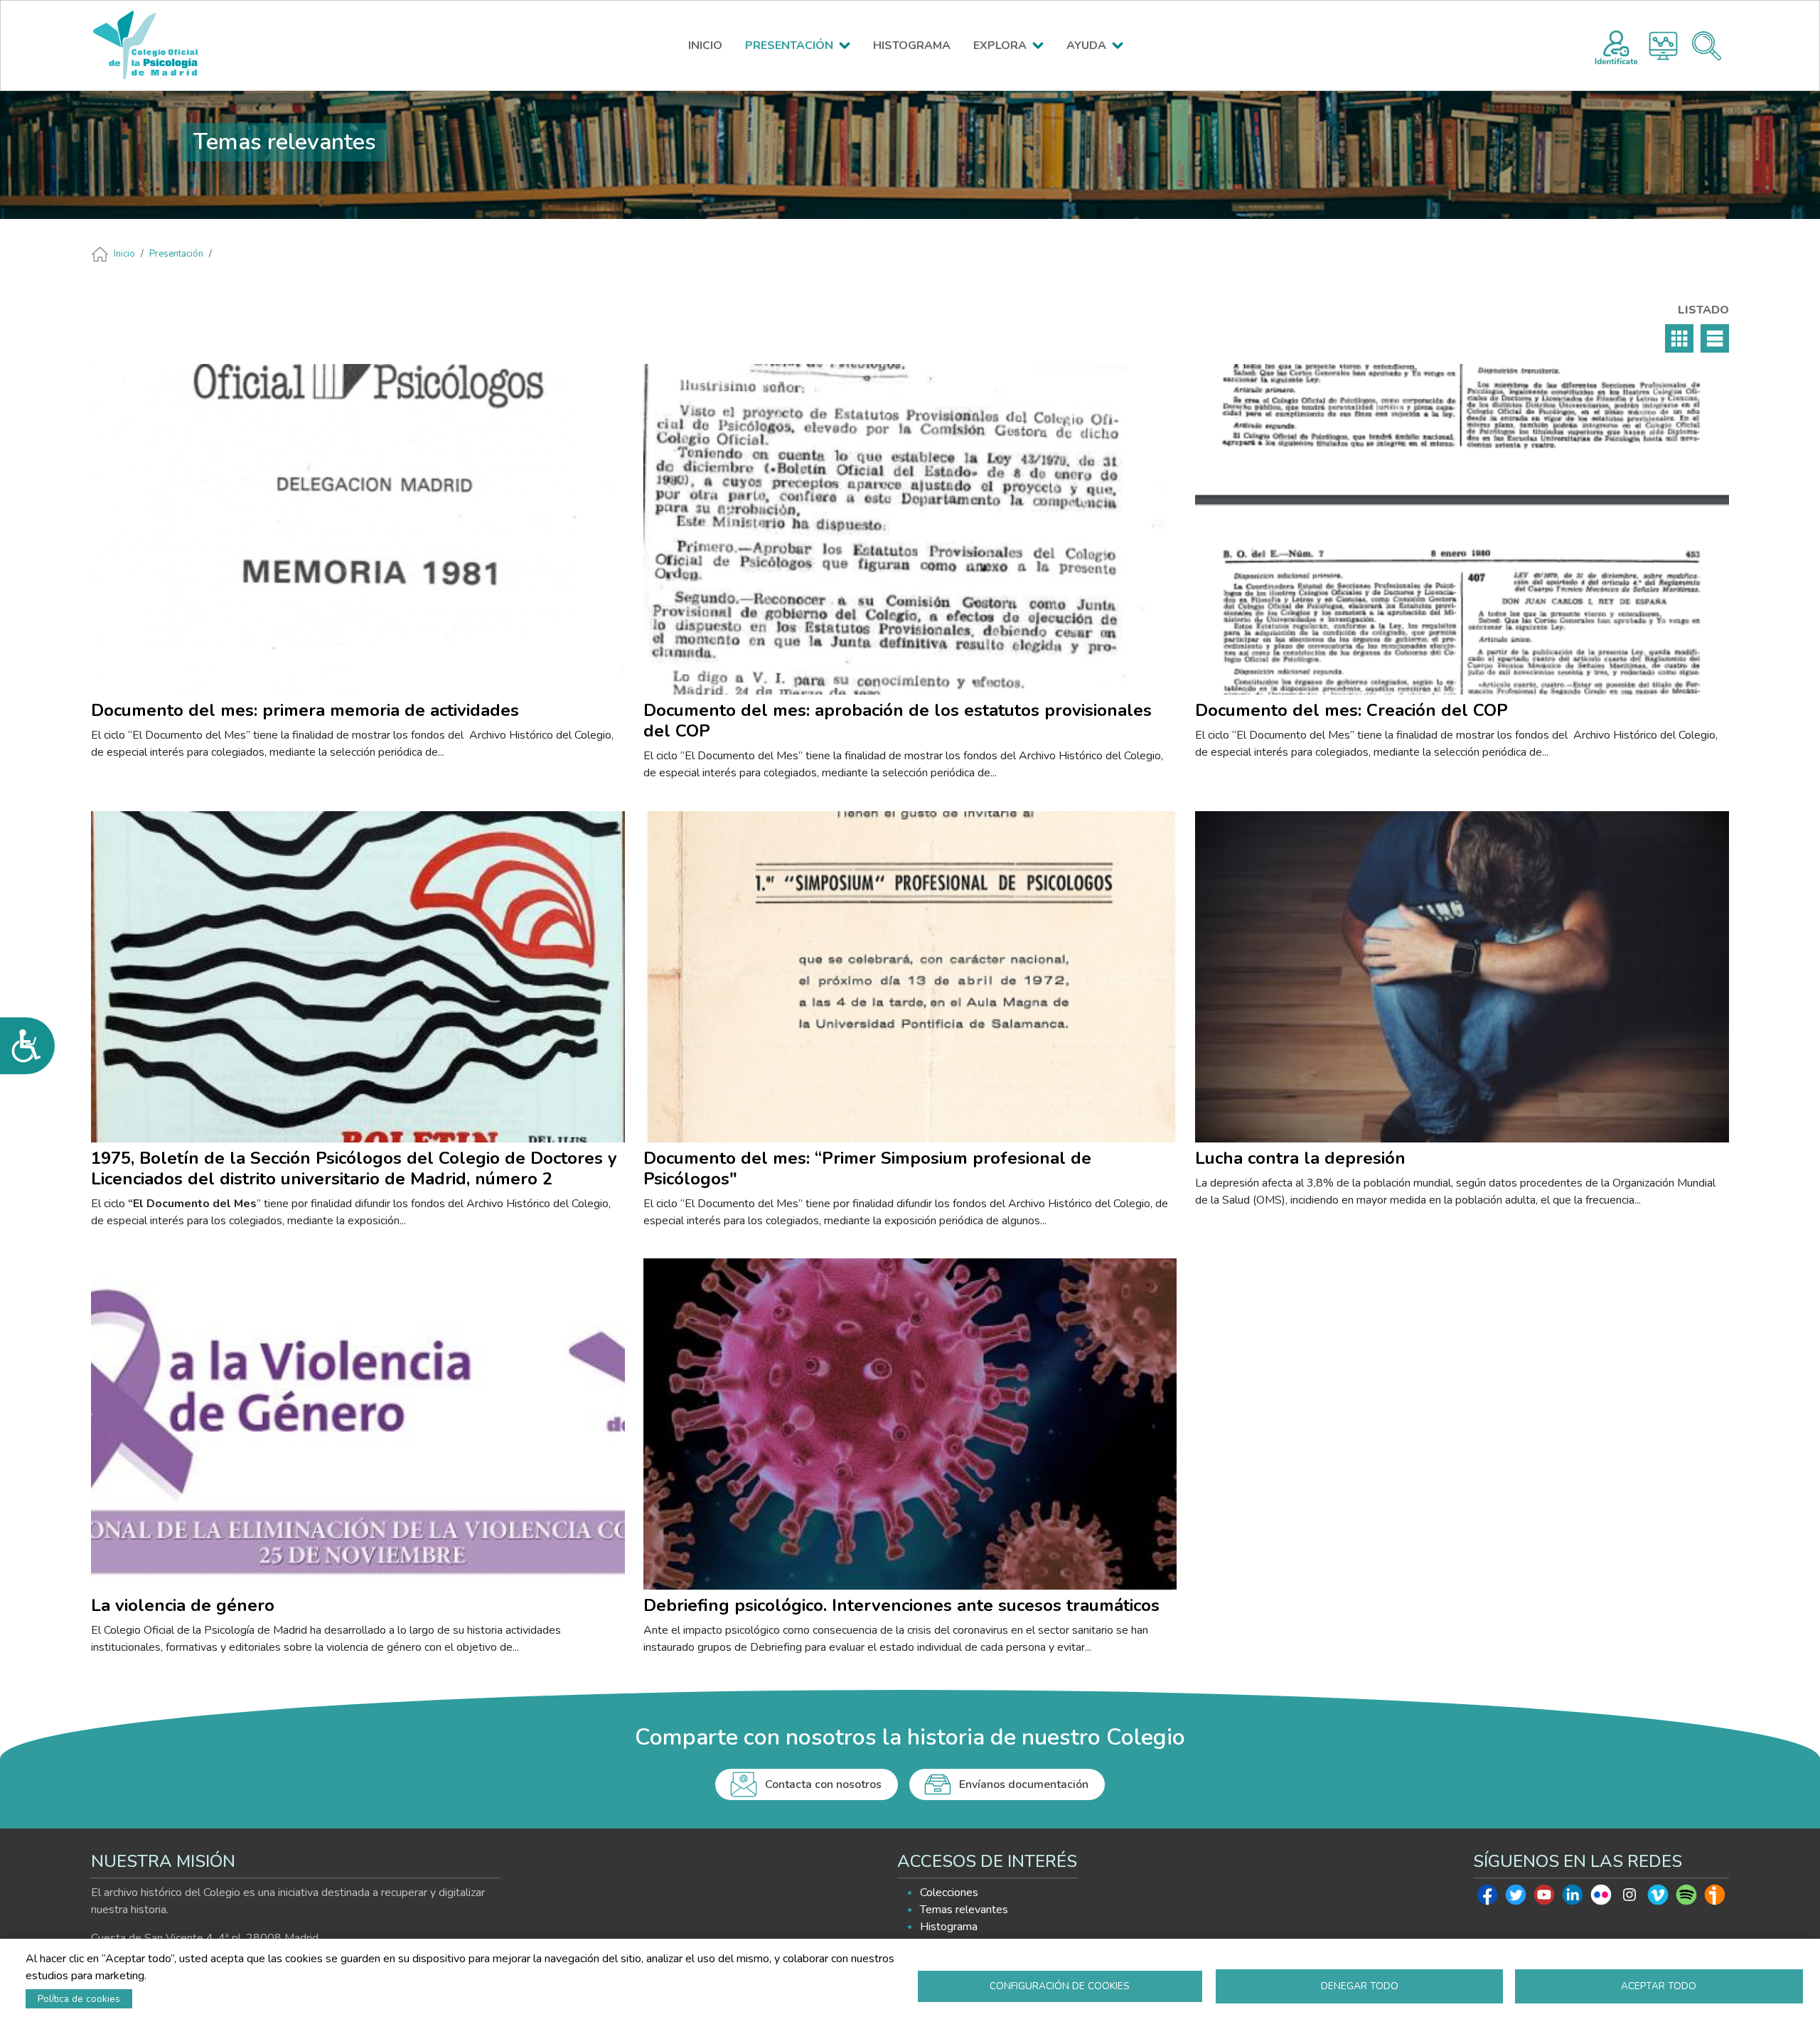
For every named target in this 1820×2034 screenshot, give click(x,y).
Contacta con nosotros (823, 1784)
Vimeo (1658, 1898)
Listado (1715, 338)
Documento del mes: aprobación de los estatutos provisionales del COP (898, 721)
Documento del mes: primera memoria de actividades (305, 710)
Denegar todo (1360, 1986)
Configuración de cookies (1060, 1986)
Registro (1616, 46)
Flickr (1601, 1898)
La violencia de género (183, 1605)
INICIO (705, 46)
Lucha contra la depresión (1300, 1158)
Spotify (1686, 1898)
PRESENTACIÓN (789, 46)
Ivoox (1715, 1898)
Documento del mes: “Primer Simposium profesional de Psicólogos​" (867, 1168)
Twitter (1516, 1898)
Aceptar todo (1659, 1986)
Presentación (176, 254)
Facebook (1487, 1898)
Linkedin (1573, 1898)
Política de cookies (79, 1999)
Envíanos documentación (1024, 1784)
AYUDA (1086, 46)
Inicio (124, 254)
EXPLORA (1000, 46)
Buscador (1707, 46)
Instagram (1629, 1898)
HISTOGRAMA (912, 46)
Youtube (1544, 1898)
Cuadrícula (1679, 338)
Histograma (1663, 46)
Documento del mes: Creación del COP (1351, 710)
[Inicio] (152, 46)
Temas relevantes (964, 1910)
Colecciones (949, 1893)
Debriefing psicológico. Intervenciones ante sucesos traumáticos (901, 1605)
